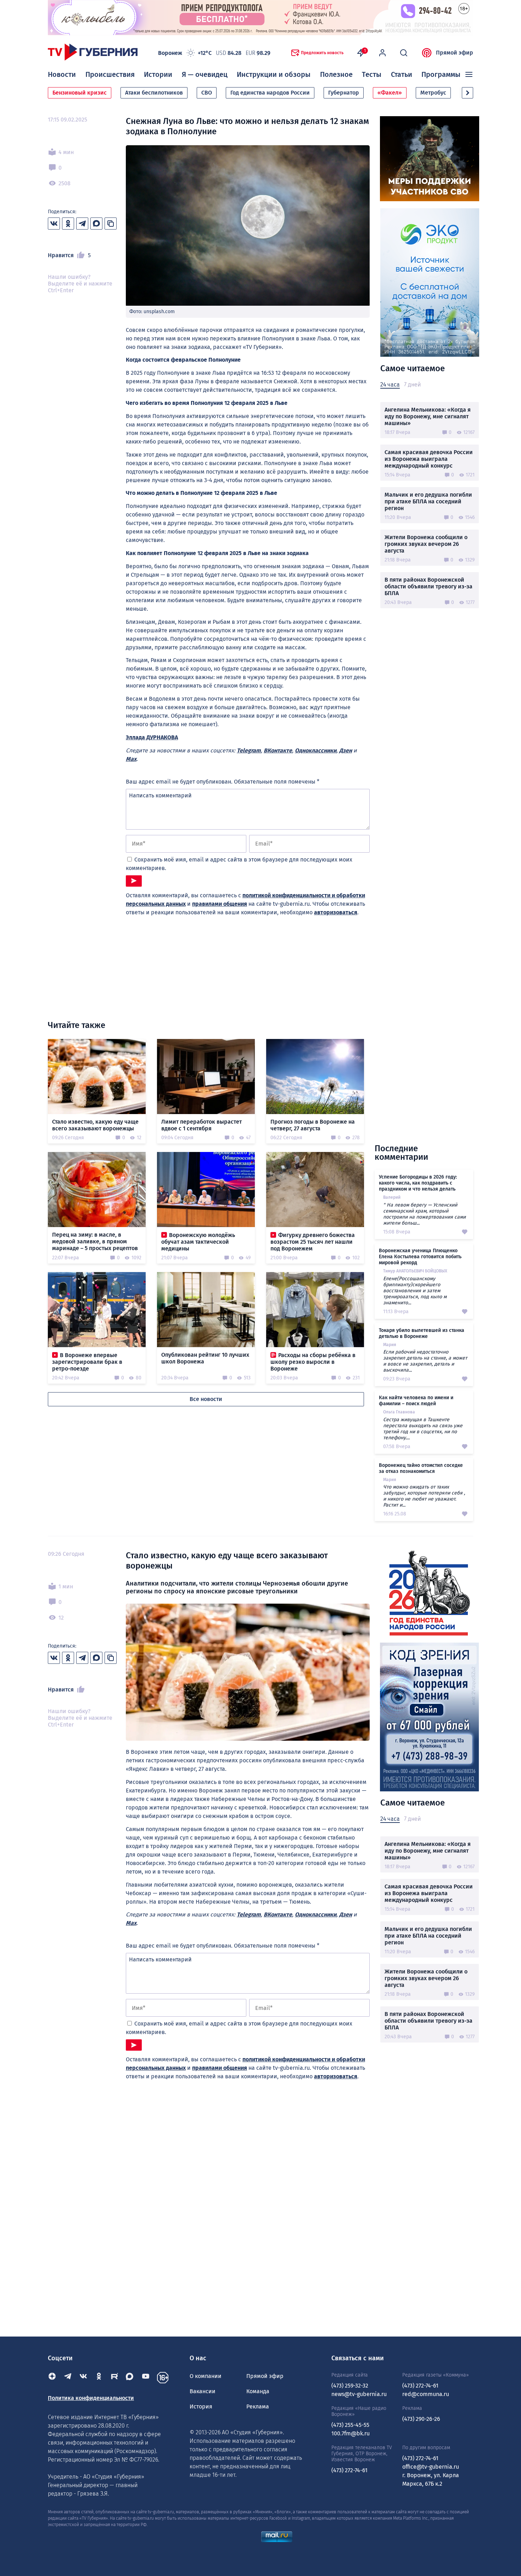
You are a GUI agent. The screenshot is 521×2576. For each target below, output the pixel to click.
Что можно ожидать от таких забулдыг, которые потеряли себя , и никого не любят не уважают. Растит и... (424, 1496)
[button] (467, 93)
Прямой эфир (455, 53)
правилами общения (220, 904)
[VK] (83, 2378)
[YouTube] (146, 2378)
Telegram (249, 750)
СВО (207, 93)
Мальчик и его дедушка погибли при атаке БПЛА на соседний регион (428, 501)
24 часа (390, 385)
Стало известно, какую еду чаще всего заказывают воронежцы (95, 1125)
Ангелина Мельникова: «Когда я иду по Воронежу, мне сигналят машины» (428, 416)
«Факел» (390, 93)
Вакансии (203, 2391)
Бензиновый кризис (80, 93)
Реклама (258, 2406)
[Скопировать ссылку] (111, 224)
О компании (206, 2376)
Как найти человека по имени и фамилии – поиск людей (416, 1401)
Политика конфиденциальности (91, 2398)
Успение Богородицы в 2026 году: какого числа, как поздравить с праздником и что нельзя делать (418, 1183)
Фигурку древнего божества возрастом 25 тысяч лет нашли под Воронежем (313, 1242)
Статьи (402, 74)
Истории (158, 74)
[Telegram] (68, 2378)
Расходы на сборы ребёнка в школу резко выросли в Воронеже (313, 1362)
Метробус (433, 93)
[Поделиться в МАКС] (96, 224)
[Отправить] (134, 881)
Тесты (372, 74)
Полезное (336, 74)
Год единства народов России (270, 93)
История (201, 2406)
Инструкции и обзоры (274, 74)
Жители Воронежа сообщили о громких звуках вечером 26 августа (426, 544)
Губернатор (344, 93)
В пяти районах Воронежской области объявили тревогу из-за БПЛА (428, 586)
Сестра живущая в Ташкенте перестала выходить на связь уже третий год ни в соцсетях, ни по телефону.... (423, 1429)
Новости (62, 74)
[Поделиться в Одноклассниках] (68, 224)
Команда (258, 2391)
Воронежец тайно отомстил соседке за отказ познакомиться (421, 1468)
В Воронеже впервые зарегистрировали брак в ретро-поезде (87, 1362)
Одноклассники (316, 750)
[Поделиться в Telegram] (82, 224)
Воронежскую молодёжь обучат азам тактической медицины (198, 1242)
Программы (441, 74)
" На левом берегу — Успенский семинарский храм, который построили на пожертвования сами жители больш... (424, 1214)
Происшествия (110, 74)
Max (131, 759)
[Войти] (382, 53)
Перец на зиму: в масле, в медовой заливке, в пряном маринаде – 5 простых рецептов (95, 1241)
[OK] (99, 2378)
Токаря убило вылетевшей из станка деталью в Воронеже (422, 1333)
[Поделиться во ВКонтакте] (54, 224)
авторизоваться (336, 912)
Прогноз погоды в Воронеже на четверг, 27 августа (313, 1125)
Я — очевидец (205, 74)
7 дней (412, 385)
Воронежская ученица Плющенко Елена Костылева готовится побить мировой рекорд (420, 1257)
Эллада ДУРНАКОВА (152, 737)
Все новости (206, 1399)
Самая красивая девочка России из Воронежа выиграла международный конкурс (429, 459)
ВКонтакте (278, 750)
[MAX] (130, 2378)
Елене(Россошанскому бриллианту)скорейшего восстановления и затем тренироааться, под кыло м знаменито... (415, 1291)
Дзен (346, 750)
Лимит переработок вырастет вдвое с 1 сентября (201, 1125)
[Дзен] (52, 2378)
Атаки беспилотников (154, 93)
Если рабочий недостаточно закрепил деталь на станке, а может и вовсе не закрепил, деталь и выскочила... (425, 1361)
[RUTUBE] (114, 2378)
